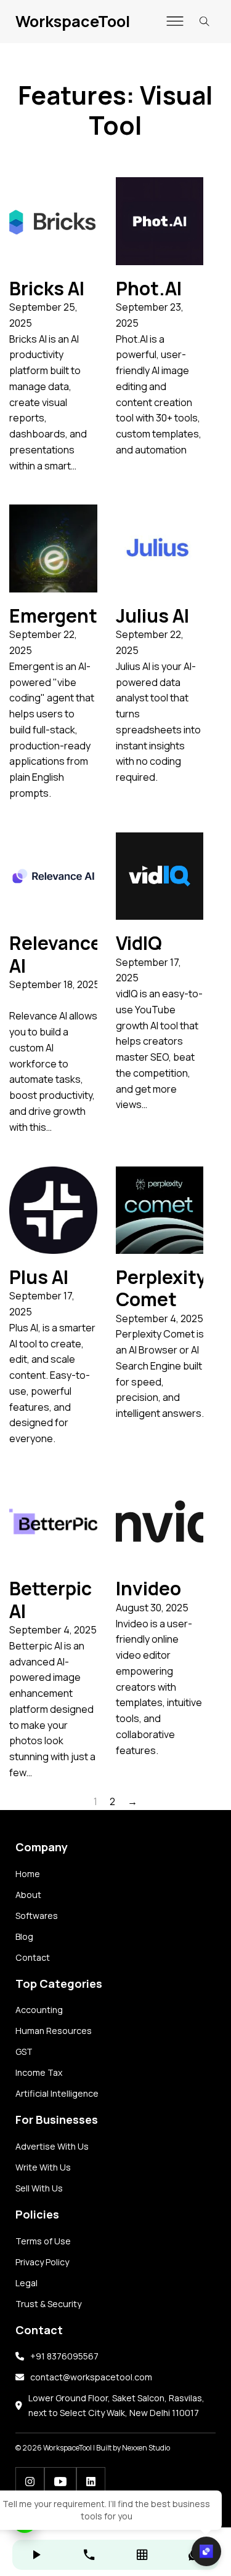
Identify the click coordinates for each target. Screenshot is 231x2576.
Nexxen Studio (146, 2448)
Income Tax (39, 2072)
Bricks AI (47, 288)
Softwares (37, 1916)
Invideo (148, 1588)
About (28, 1895)
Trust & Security (48, 2304)
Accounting (39, 2010)
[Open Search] (205, 22)
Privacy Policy (42, 2262)
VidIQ (139, 943)
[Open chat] (206, 2551)
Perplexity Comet (161, 1288)
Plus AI (39, 1277)
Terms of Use (43, 2241)
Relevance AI (55, 954)
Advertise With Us (52, 2146)
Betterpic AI (51, 1599)
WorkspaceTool (73, 21)
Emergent (53, 616)
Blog (24, 1936)
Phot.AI (149, 288)
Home (28, 1874)
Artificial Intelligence (57, 2093)
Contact (33, 1957)
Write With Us (43, 2167)
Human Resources (54, 2031)
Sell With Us (39, 2188)
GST (24, 2052)
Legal (26, 2283)
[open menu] (175, 22)
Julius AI (152, 616)
